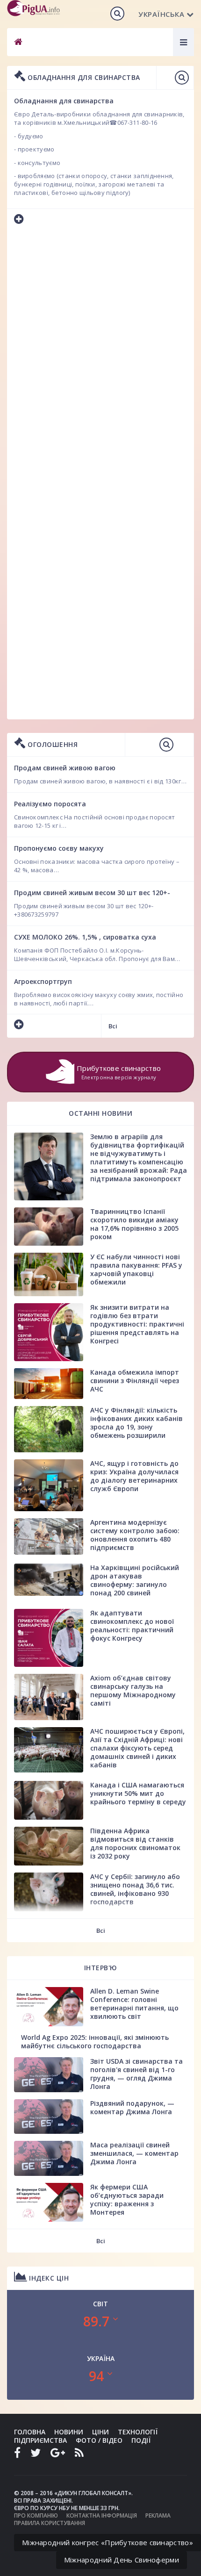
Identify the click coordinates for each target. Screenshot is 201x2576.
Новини (69, 2432)
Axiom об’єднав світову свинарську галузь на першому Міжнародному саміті (133, 1690)
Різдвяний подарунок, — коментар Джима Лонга (132, 2107)
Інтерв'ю (101, 1968)
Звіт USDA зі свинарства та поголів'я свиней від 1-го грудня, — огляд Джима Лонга (136, 2074)
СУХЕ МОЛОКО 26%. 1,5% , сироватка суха (85, 937)
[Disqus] (100, 356)
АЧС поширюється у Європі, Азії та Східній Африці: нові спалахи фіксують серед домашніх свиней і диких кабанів (137, 1748)
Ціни (100, 2432)
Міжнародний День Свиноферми (122, 2560)
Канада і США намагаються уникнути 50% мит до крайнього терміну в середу (138, 1793)
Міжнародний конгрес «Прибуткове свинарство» (108, 2542)
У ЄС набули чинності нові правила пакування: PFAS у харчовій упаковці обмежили (136, 1269)
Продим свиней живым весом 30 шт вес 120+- (92, 893)
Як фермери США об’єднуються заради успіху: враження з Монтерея (127, 2199)
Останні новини (100, 1113)
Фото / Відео (99, 2440)
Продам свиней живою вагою (65, 768)
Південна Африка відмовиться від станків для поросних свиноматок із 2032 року (135, 1843)
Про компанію (36, 2515)
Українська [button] (161, 14)
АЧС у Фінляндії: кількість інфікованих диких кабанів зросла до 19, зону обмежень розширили (136, 1423)
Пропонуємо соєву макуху (59, 848)
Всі (113, 1026)
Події (141, 2440)
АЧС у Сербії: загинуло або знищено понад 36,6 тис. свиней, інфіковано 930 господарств (135, 1889)
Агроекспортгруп (43, 981)
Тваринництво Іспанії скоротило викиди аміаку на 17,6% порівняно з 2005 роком (134, 1224)
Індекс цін (48, 2278)
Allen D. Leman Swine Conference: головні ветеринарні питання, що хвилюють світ (134, 2004)
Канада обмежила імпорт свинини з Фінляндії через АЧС (135, 1381)
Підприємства (40, 2440)
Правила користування (50, 2523)
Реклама (158, 2515)
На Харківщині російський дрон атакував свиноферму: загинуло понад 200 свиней (135, 1580)
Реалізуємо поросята (50, 804)
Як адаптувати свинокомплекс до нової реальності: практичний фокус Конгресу (132, 1625)
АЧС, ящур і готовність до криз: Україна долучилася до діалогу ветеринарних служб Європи (134, 1476)
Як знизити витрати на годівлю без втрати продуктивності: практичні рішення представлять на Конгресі (137, 1324)
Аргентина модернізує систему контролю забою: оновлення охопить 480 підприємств (135, 1535)
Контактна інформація (102, 2515)
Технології (138, 2432)
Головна (30, 2432)
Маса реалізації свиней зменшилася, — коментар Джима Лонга (134, 2153)
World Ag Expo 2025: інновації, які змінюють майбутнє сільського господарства (95, 2041)
